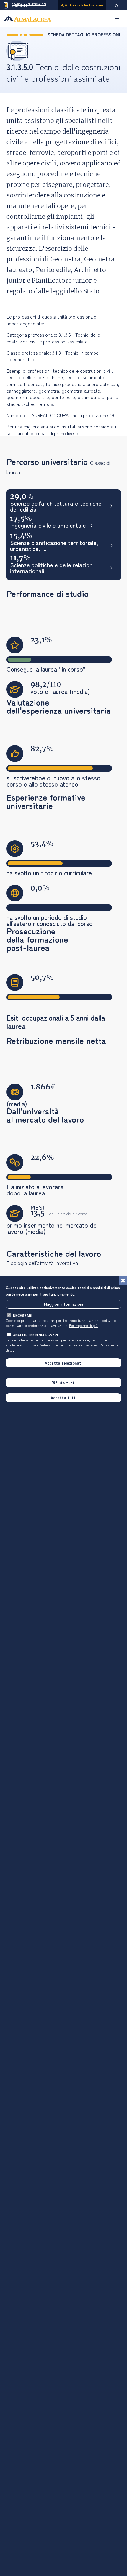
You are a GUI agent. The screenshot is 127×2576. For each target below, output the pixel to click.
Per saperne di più (83, 1325)
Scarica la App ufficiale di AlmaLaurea (29, 5)
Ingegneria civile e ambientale (48, 526)
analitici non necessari (35, 1335)
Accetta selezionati (63, 1363)
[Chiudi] (123, 1280)
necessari (23, 1315)
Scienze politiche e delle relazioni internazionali (52, 568)
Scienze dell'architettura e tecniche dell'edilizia (56, 506)
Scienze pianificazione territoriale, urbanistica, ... (54, 546)
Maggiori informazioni (63, 1304)
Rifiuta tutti (63, 1383)
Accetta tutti (64, 1397)
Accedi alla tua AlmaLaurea (86, 5)
